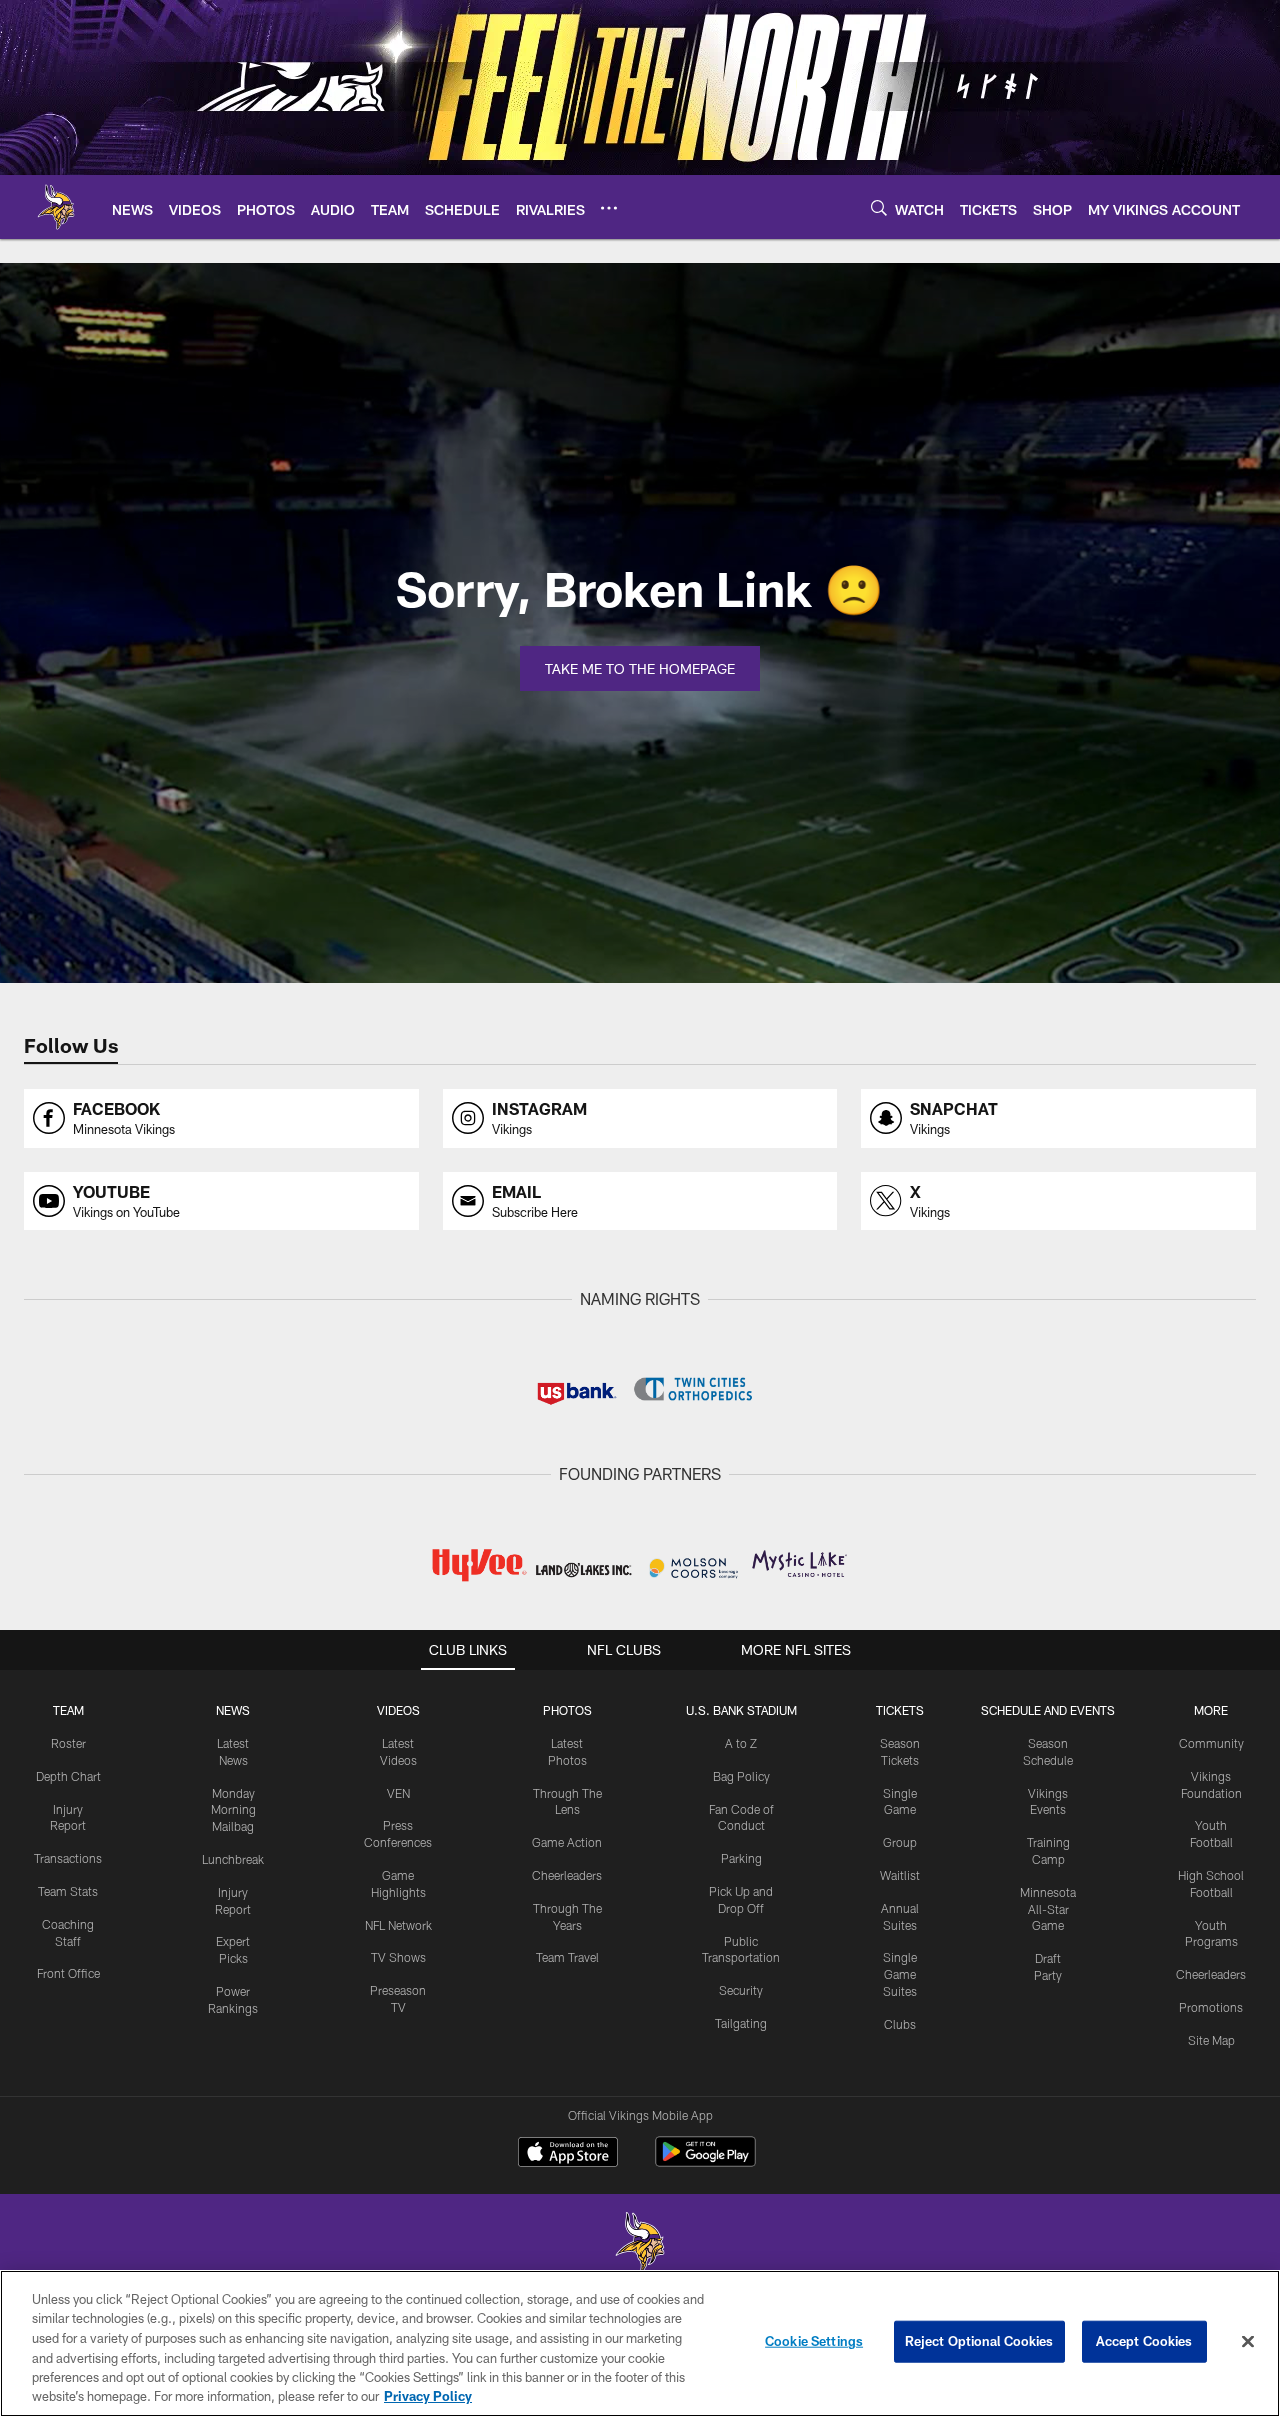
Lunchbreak (233, 1859)
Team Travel (567, 1957)
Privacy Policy (428, 2396)
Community (1211, 1743)
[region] (640, 2343)
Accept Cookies (1144, 2341)
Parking (741, 1858)
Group (900, 1842)
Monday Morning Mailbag (233, 1810)
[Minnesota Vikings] (640, 2244)
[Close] (1248, 2342)
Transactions (68, 1858)
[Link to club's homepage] (56, 207)
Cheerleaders (567, 1875)
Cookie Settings (814, 2341)
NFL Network (398, 1925)
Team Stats (68, 1891)
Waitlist (900, 1875)
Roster (68, 1743)
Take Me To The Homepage (640, 668)
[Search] (879, 207)
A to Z (741, 1743)
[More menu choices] (609, 208)
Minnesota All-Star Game (1048, 1909)
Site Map (1211, 2040)
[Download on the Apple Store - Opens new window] (568, 2154)
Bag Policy (741, 1776)
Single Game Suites (900, 1974)
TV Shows (398, 1957)
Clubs (900, 2024)
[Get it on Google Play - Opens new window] (705, 2161)
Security (741, 1990)
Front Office (68, 1973)
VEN (398, 1793)
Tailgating (741, 2023)
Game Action (567, 1842)
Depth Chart (68, 1776)
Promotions (1211, 2007)
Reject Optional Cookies (979, 2341)
